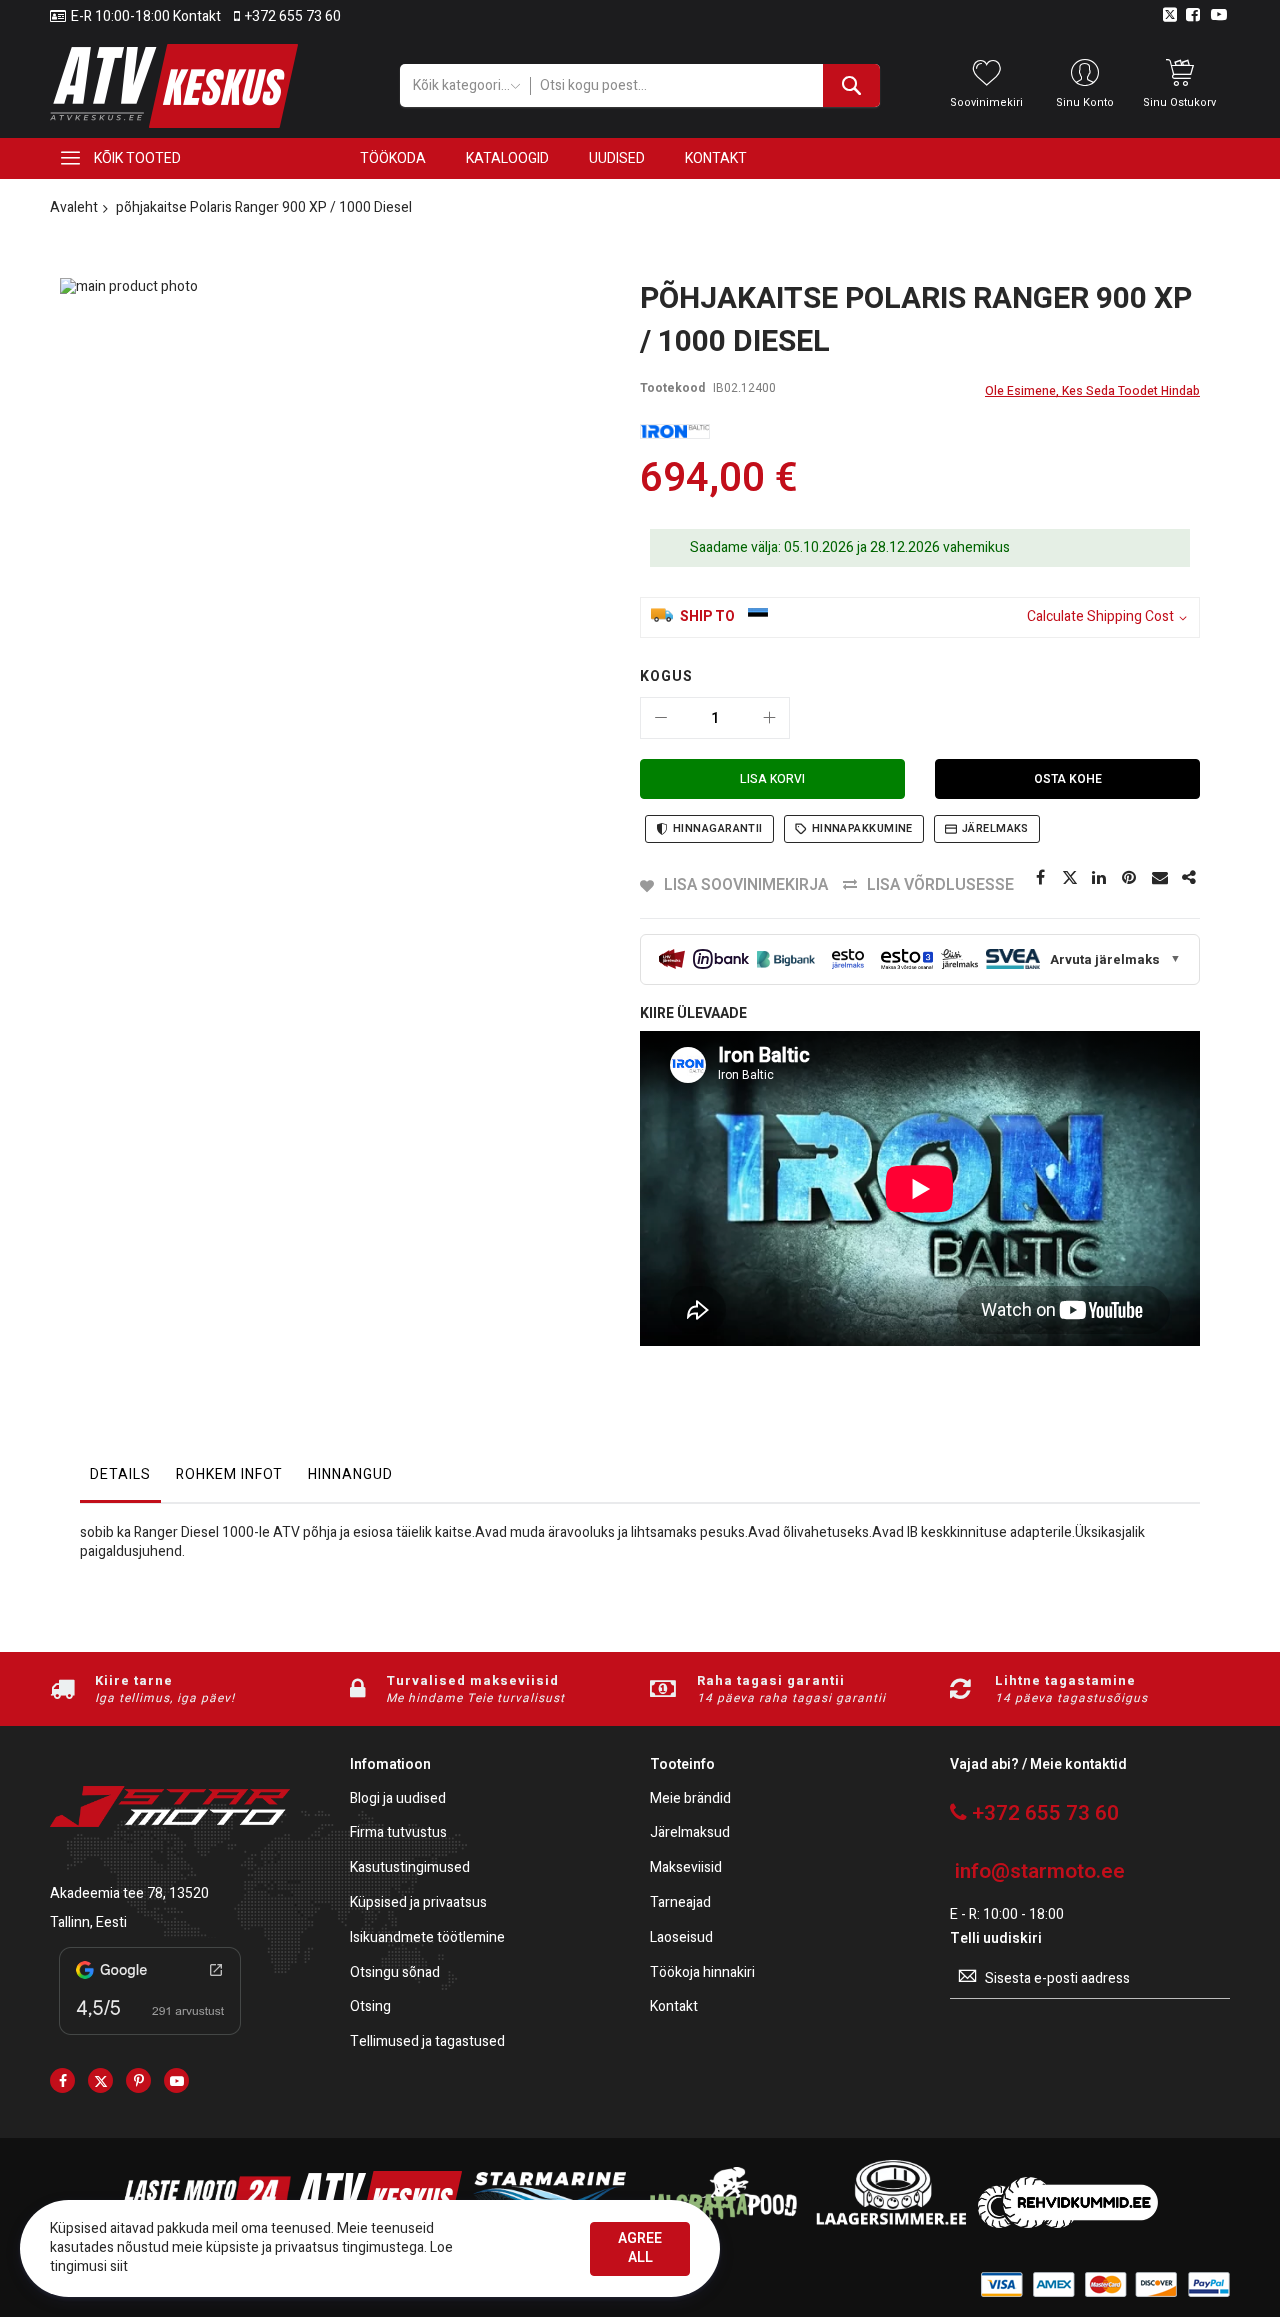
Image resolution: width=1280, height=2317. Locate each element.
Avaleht (74, 207)
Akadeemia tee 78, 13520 (129, 1893)
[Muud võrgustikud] (1190, 878)
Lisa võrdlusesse (940, 885)
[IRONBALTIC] (675, 431)
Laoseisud (681, 1938)
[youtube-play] (176, 2080)
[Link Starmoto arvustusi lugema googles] (150, 2038)
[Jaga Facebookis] (1040, 878)
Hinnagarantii (718, 828)
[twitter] (100, 2080)
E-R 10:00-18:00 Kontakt (146, 17)
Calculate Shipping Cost (1100, 617)
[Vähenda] (661, 718)
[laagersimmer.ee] (891, 2223)
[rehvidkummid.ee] (1068, 2223)
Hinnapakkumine (862, 828)
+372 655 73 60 (293, 17)
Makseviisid (686, 1868)
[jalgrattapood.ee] (720, 2223)
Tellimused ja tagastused (427, 2042)
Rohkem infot (229, 1474)
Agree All (640, 2248)
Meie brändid (690, 1799)
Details (120, 1474)
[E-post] (1160, 878)
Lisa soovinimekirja (746, 885)
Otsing (370, 2007)
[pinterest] (138, 2080)
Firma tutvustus (398, 1833)
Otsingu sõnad (395, 1973)
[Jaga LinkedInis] (1100, 878)
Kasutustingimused (410, 1868)
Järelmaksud (690, 1833)
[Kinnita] (1130, 878)
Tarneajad (680, 1903)
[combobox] (705, 85)
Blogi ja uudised (398, 1799)
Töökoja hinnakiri (702, 1973)
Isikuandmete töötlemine (427, 1938)
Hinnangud (350, 1474)
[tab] (120, 1480)
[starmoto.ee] (174, 86)
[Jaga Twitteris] (1070, 878)
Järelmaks (995, 828)
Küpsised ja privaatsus (418, 1903)
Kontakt (674, 2007)
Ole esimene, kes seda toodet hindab (1092, 391)
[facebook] (62, 2080)
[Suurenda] (769, 718)
